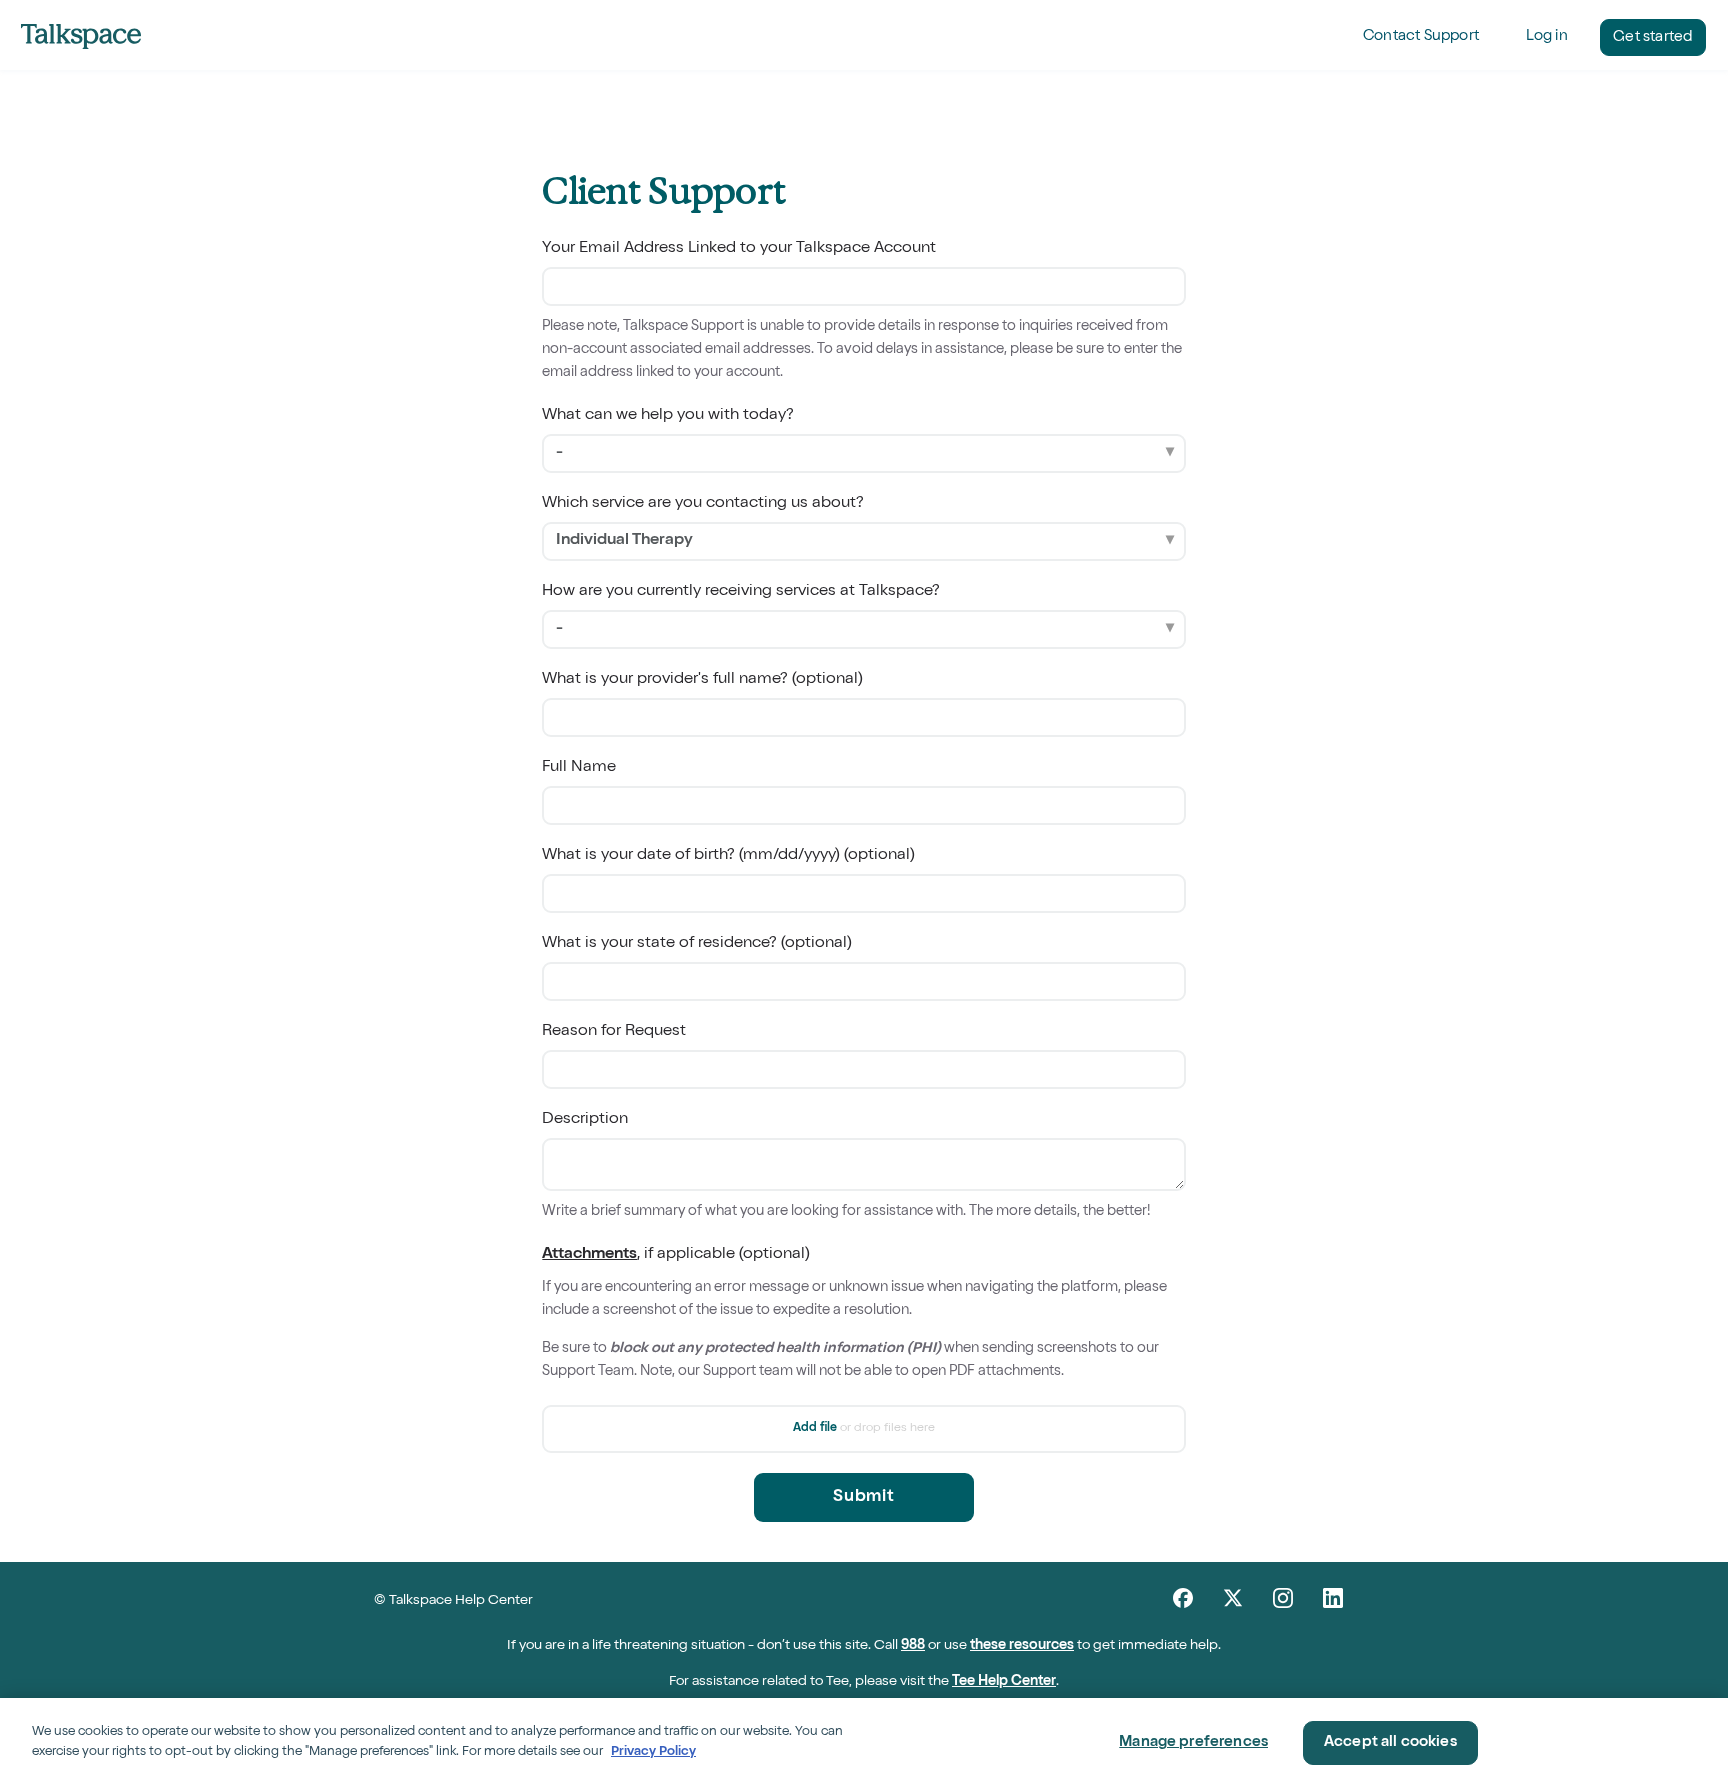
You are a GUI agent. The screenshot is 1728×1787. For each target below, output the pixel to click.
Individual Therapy (624, 541)
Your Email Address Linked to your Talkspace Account (739, 249)
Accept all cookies (1390, 1742)
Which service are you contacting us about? (703, 504)
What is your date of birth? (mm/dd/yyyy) (728, 856)
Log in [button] (1547, 36)
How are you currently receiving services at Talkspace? (741, 592)
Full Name (579, 768)
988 (913, 1646)
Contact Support (1421, 36)
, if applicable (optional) (854, 1313)
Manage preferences (1193, 1742)
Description (585, 1120)
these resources (1022, 1646)
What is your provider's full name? (702, 680)
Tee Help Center (1004, 1682)
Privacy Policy (653, 1751)
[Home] (81, 36)
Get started (1652, 37)
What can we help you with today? (668, 416)
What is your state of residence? (697, 944)
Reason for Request (614, 1032)
